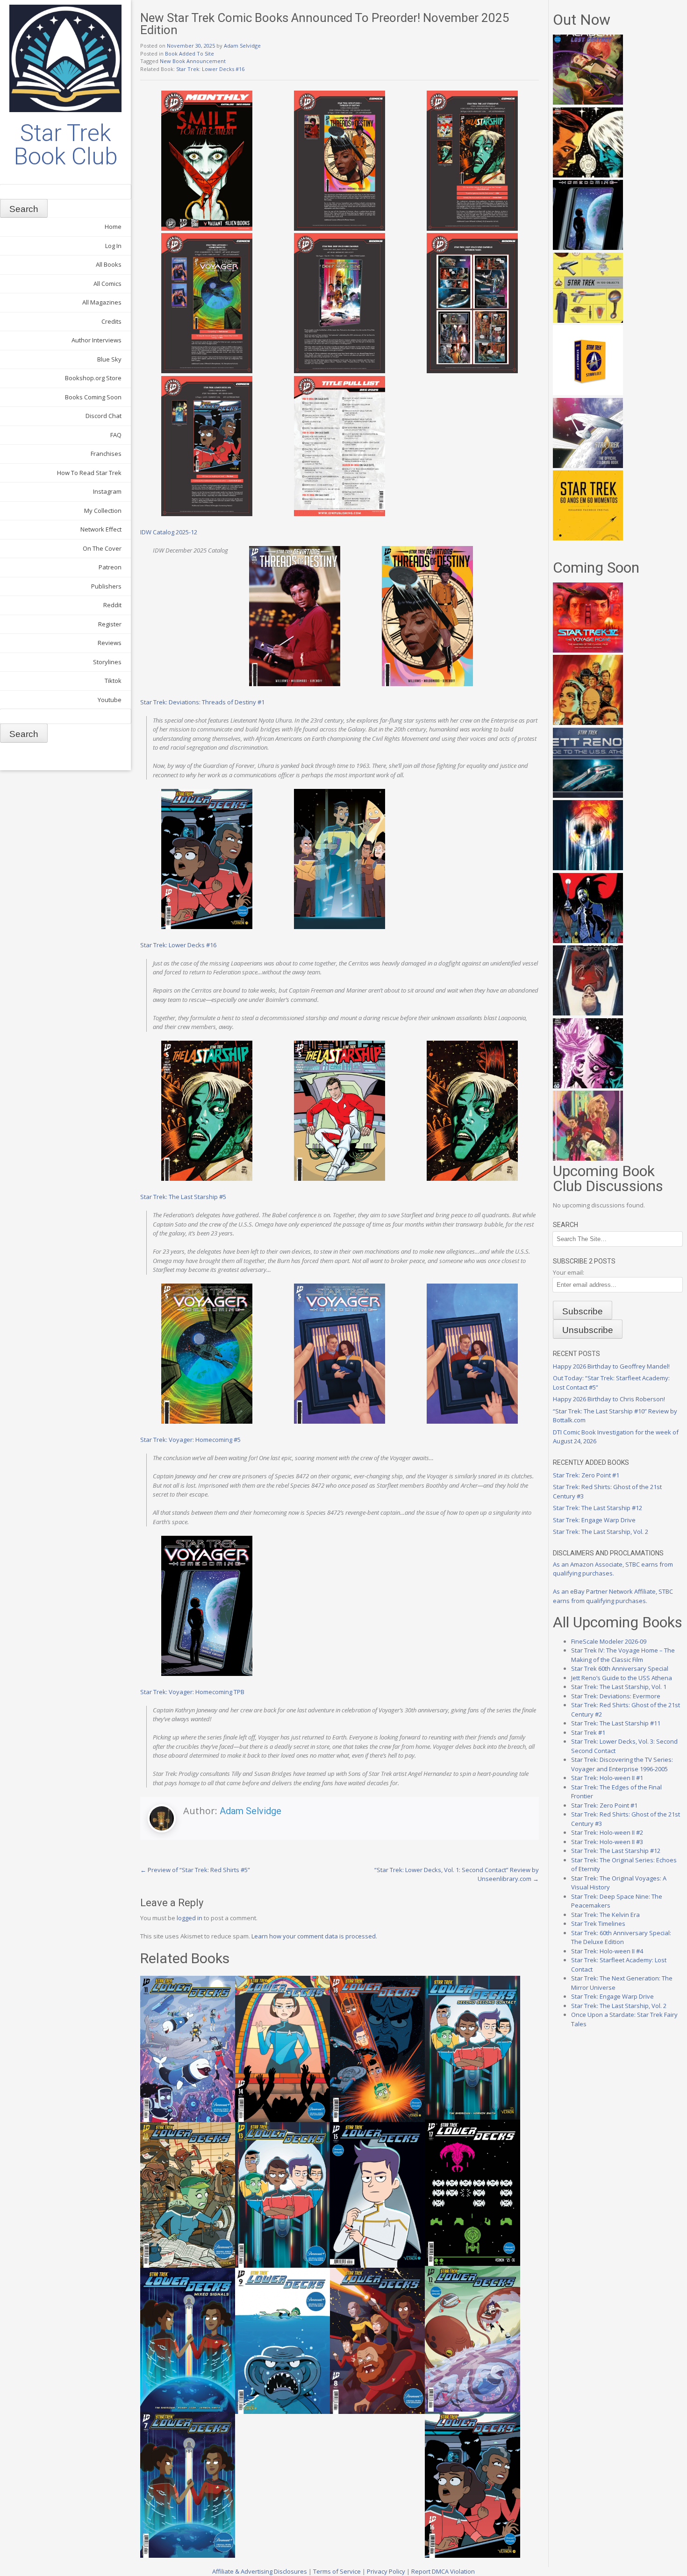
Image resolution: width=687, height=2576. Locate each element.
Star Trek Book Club (66, 145)
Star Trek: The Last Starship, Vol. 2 (601, 1532)
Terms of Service (337, 2571)
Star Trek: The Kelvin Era (605, 1915)
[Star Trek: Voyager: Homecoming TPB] (588, 248)
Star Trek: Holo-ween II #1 (607, 1778)
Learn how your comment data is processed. (314, 1936)
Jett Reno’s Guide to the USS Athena (622, 1678)
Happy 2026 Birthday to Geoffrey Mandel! (611, 1366)
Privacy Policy (386, 2571)
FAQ (116, 435)
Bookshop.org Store (93, 378)
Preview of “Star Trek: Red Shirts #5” (195, 1870)
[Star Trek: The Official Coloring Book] (588, 466)
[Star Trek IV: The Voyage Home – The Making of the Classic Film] (588, 650)
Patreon (110, 567)
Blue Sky (109, 359)
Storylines (107, 662)
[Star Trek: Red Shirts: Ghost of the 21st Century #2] (588, 1013)
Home (113, 227)
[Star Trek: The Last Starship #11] (588, 1086)
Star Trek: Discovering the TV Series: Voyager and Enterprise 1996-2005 (622, 1764)
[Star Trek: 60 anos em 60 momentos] (588, 538)
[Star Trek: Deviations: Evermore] (588, 941)
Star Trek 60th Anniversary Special (620, 1668)
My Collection (103, 511)
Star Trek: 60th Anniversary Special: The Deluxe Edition (621, 1937)
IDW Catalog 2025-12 (169, 532)
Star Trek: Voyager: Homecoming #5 (190, 1440)
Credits (111, 321)
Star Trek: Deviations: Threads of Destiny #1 (202, 702)
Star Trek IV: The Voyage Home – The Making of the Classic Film (623, 1655)
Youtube (110, 700)
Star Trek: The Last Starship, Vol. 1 (619, 1687)
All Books (109, 264)
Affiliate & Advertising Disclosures (260, 2571)
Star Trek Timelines (598, 1923)
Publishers (106, 586)
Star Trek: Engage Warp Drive (594, 1520)
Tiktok (113, 681)
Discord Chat (104, 416)
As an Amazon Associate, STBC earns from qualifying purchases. (613, 1569)
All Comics (107, 284)
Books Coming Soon (93, 397)
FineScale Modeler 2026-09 (609, 1641)
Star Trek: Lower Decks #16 (210, 69)
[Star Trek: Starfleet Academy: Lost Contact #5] (588, 102)
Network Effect (101, 529)
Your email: (569, 1272)
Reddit (112, 605)
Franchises (106, 454)
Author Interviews (97, 340)
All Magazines (102, 302)
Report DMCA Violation (443, 2571)
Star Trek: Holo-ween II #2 (607, 1832)
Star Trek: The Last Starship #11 (616, 1723)
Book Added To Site (190, 53)
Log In (113, 246)
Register (110, 624)
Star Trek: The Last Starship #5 (183, 1197)
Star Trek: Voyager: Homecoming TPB (192, 1692)
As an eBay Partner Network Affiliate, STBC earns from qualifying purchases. (613, 1596)
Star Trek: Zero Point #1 (586, 1475)
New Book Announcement (193, 61)
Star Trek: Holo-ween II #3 (607, 1842)
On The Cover (102, 548)
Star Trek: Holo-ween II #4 (607, 1951)
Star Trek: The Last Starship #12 (598, 1508)
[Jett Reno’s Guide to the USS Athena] (588, 795)
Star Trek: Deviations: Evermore (616, 1696)
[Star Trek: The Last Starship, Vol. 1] (588, 868)
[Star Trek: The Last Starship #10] (588, 175)
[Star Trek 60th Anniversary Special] (588, 723)
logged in (190, 1918)
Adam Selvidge (242, 46)
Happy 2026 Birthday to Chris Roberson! (609, 1399)
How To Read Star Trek (89, 473)
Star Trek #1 (588, 1732)
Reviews (110, 643)
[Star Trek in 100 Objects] (588, 320)
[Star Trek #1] (588, 1158)
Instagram (107, 491)
